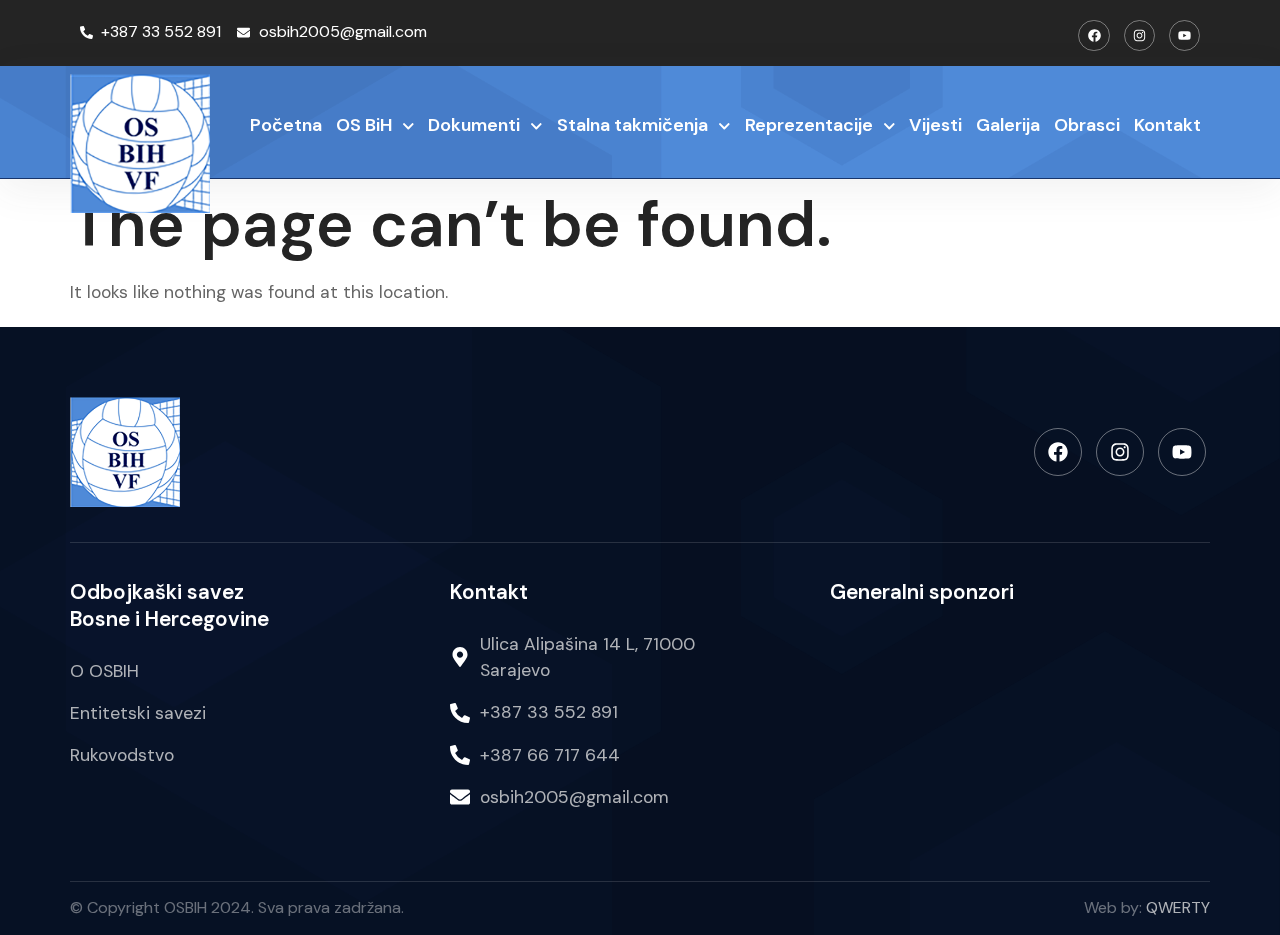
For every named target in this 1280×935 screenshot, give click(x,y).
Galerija (1008, 125)
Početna (286, 125)
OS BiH (364, 125)
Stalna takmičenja (632, 125)
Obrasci (1087, 125)
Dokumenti (474, 125)
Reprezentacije (809, 125)
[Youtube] (1184, 35)
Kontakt (1167, 125)
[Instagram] (1139, 35)
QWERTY (1178, 907)
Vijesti (935, 125)
